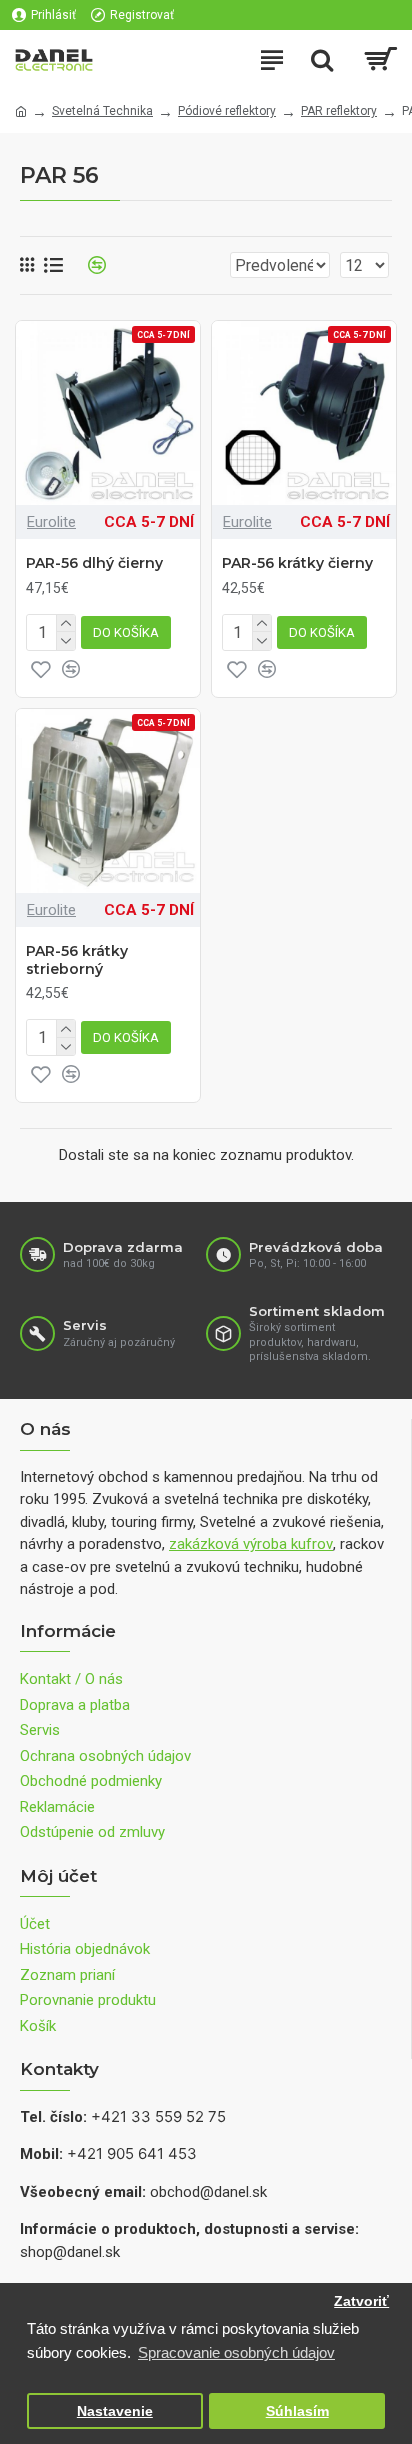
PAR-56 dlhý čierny (94, 563)
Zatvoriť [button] (361, 2301)
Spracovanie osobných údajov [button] (236, 2352)
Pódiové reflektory (227, 111)
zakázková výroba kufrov (251, 1544)
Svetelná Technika (102, 111)
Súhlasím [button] (297, 2411)
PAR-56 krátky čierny (297, 563)
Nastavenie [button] (115, 2411)
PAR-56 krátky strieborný (77, 960)
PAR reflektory (339, 111)
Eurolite (51, 522)
